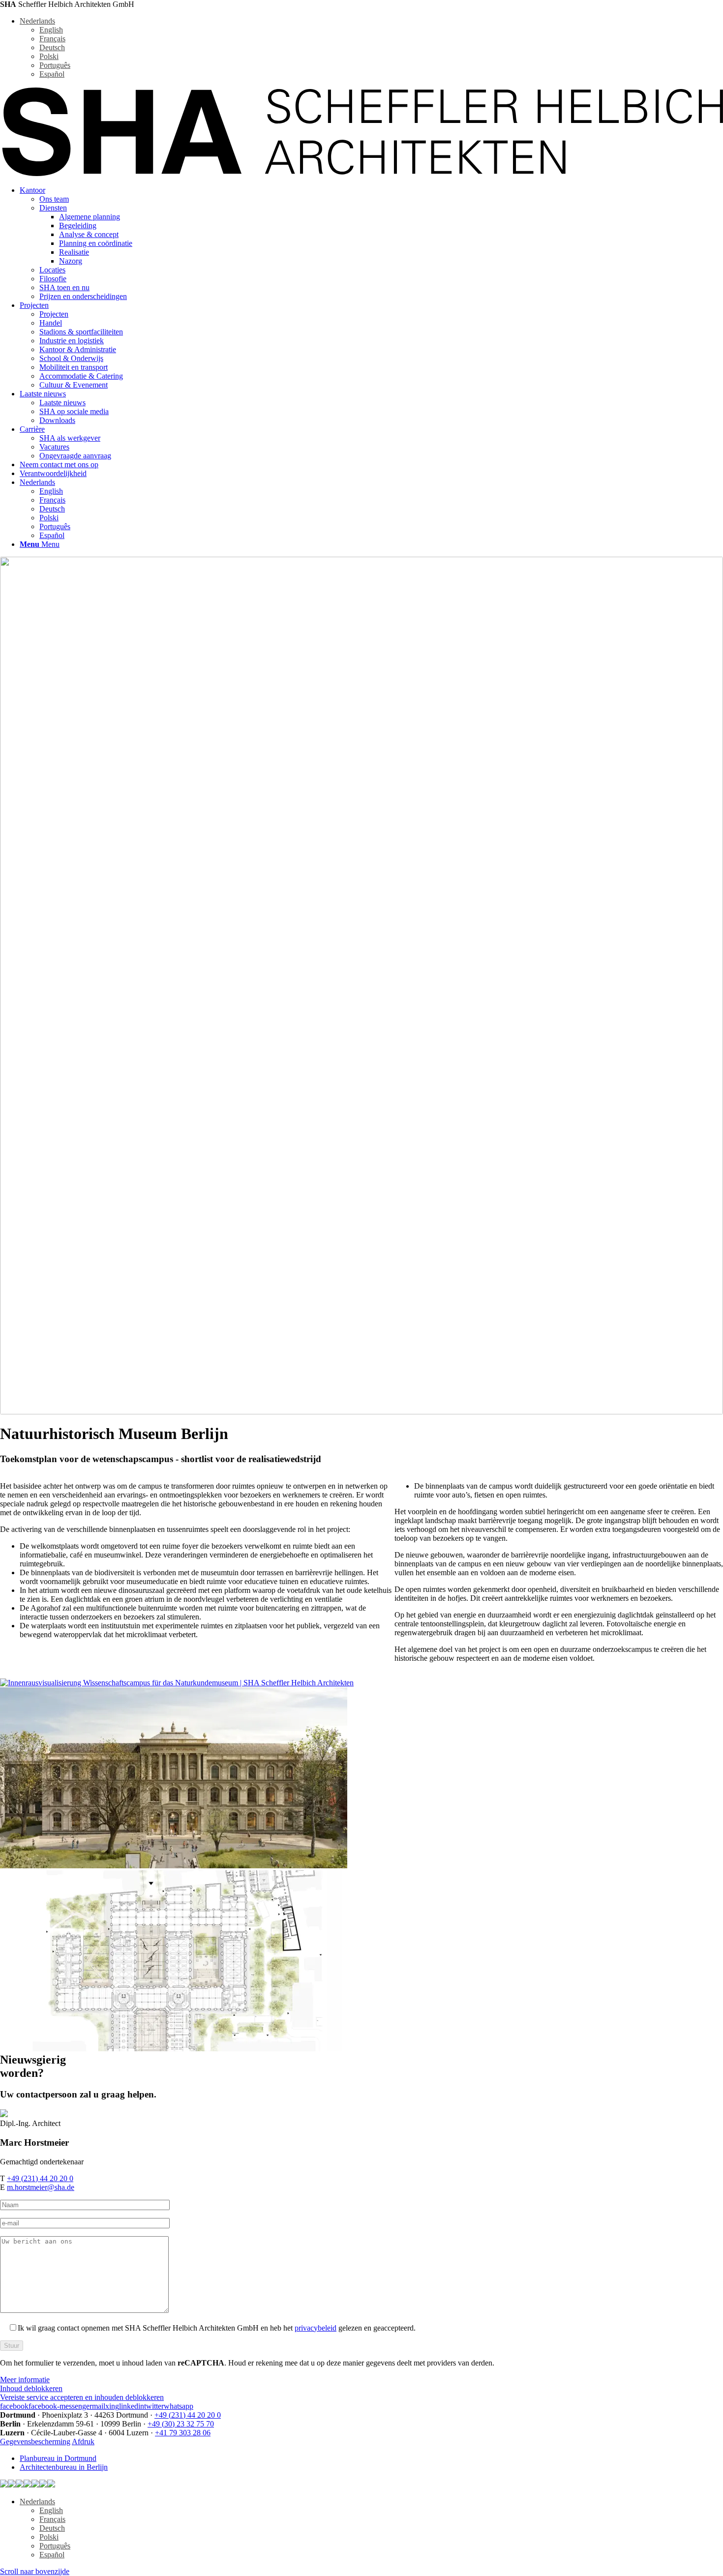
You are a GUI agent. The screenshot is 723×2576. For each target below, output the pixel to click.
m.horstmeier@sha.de (41, 2187)
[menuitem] (371, 243)
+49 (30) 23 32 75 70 (181, 2424)
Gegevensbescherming (35, 2441)
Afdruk (83, 2441)
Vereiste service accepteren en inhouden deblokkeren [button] (82, 2397)
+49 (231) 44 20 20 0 (40, 2178)
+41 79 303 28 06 (183, 2433)
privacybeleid (316, 2328)
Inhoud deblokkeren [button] (31, 2388)
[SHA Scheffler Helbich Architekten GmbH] (361, 173)
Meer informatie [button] (25, 2380)
